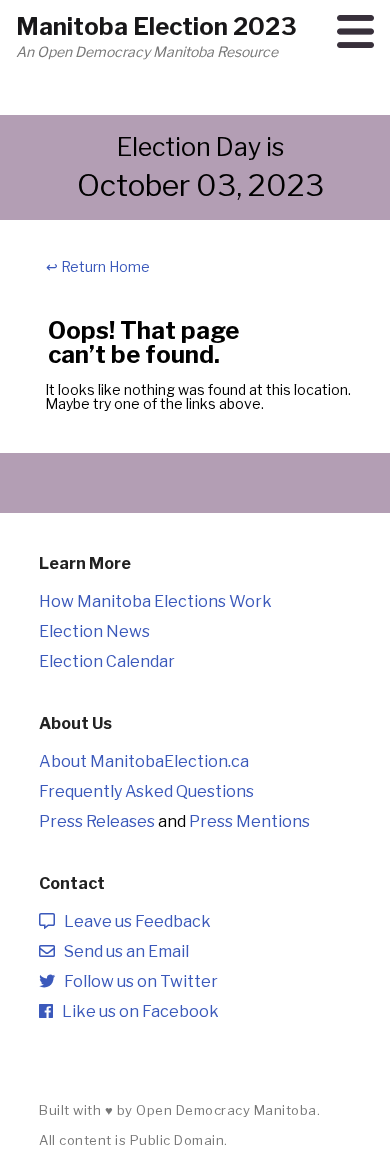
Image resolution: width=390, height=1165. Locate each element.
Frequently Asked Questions (146, 791)
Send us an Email (122, 951)
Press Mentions (249, 821)
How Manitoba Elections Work (155, 601)
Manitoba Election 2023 (156, 26)
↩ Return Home (98, 266)
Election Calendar (107, 661)
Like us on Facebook (136, 1011)
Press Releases (97, 821)
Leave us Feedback (133, 921)
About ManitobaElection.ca (144, 761)
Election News (94, 631)
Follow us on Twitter (136, 981)
